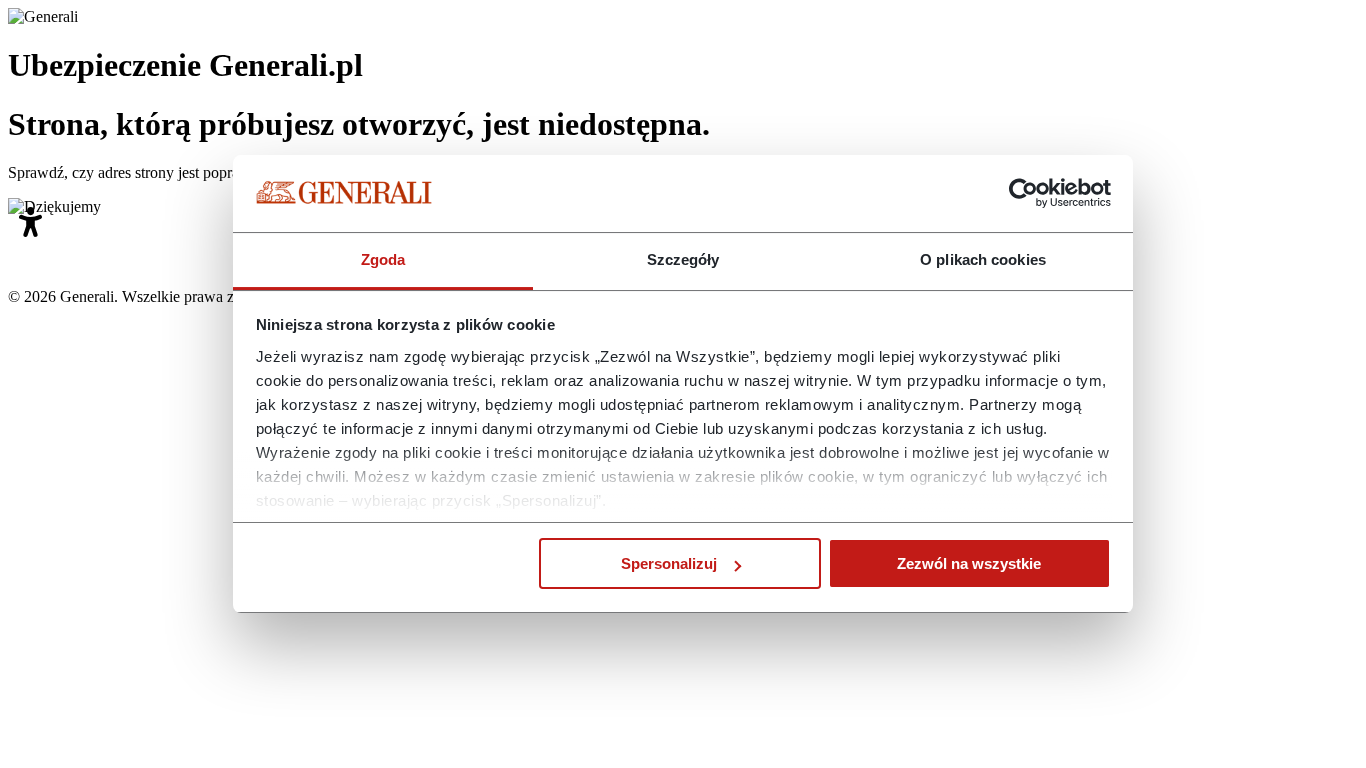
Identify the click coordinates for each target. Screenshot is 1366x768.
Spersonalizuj (669, 563)
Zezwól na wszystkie (969, 563)
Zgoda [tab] (383, 259)
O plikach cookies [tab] (983, 259)
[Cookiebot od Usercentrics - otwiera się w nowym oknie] (1023, 194)
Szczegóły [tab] (683, 259)
